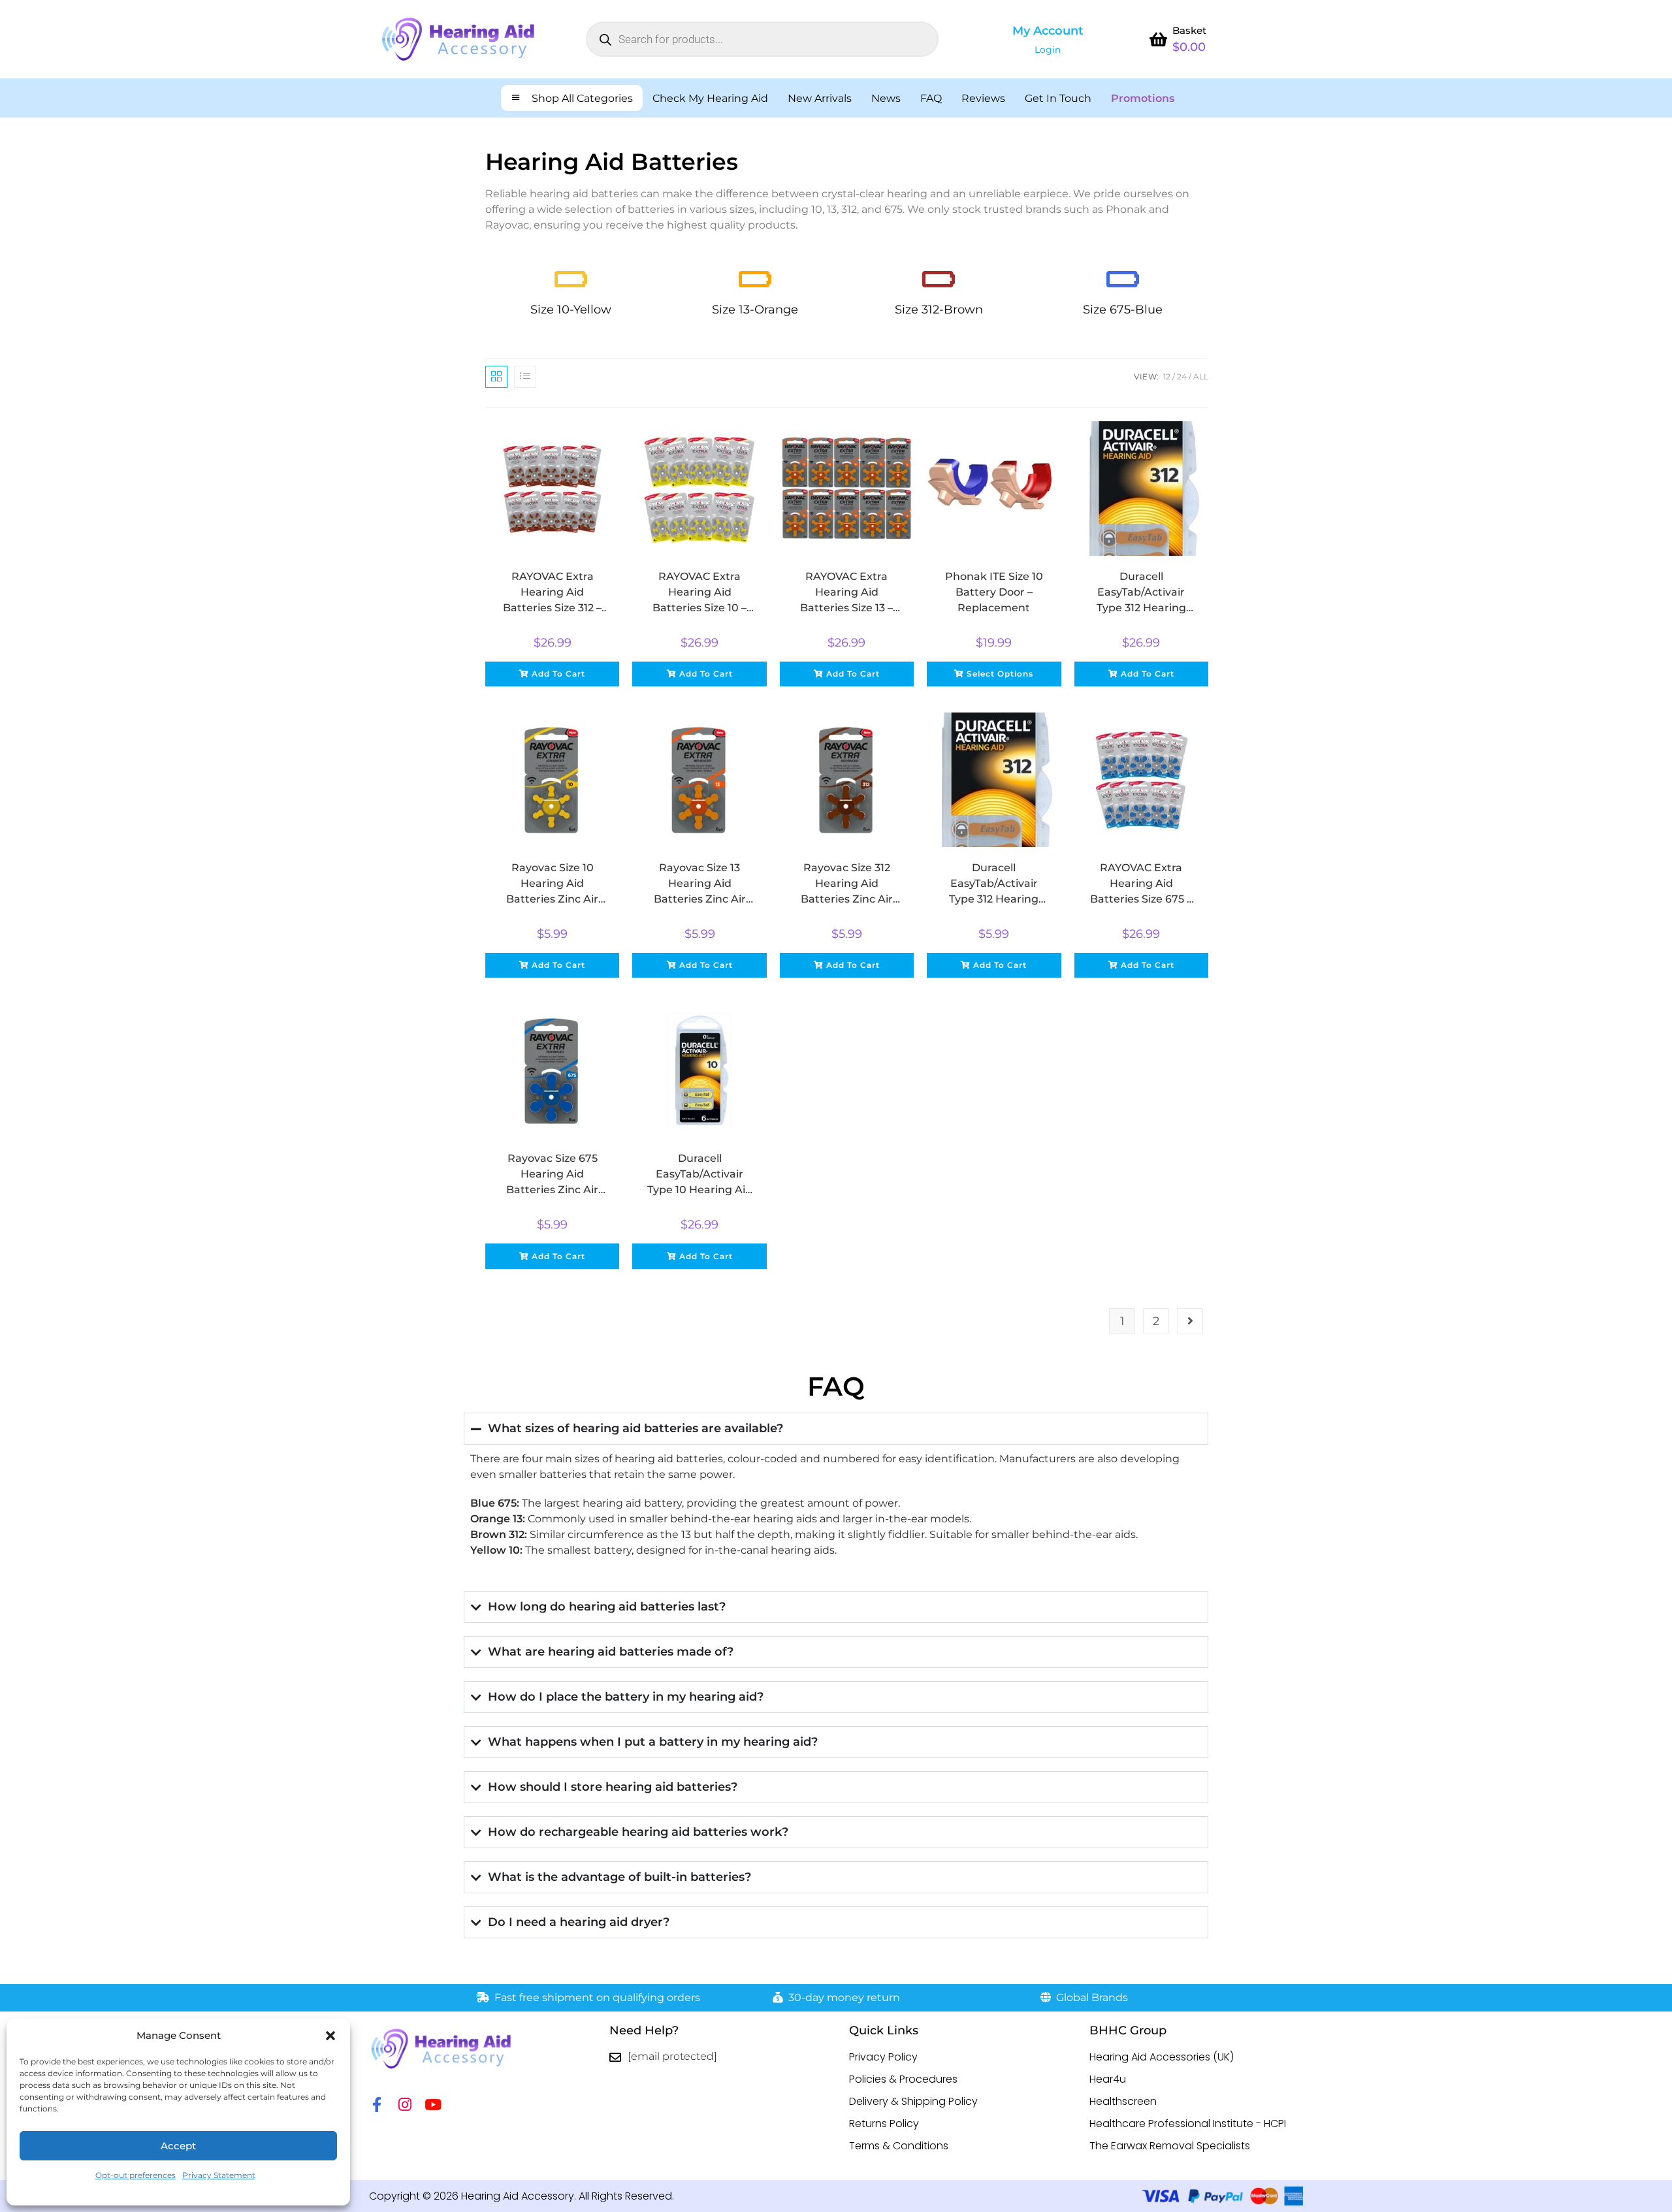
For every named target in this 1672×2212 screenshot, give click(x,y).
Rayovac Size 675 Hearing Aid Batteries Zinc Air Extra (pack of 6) (552, 1175)
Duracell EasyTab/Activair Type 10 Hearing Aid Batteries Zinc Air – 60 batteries (700, 1175)
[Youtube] (433, 2105)
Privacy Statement (219, 2175)
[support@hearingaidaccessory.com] (615, 2057)
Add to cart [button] (558, 674)
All (1201, 377)
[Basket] (1158, 39)
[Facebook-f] (377, 2105)
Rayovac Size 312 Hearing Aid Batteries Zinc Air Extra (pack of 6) (847, 884)
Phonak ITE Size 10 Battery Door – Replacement (994, 592)
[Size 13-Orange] (755, 279)
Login (1048, 50)
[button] (330, 2036)
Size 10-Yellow (571, 310)
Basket (1189, 30)
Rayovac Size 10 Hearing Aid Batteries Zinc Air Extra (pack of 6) (552, 884)
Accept (178, 2146)
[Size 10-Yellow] (571, 279)
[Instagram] (405, 2105)
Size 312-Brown (939, 310)
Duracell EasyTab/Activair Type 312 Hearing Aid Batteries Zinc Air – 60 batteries (1141, 593)
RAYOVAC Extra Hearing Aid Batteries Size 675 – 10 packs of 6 (1141, 884)
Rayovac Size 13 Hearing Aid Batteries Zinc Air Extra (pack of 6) (700, 884)
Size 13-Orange (755, 310)
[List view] (525, 377)
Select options (1000, 674)
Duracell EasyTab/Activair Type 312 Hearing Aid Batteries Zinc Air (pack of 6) (994, 884)
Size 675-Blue (1123, 310)
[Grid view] (496, 377)
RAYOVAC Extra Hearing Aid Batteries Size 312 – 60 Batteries (552, 593)
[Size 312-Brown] (939, 279)
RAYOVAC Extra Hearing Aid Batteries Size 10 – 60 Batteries (699, 593)
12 (1167, 377)
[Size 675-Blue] (1123, 279)
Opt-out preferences (136, 2175)
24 (1182, 377)
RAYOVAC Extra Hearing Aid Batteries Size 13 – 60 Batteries (846, 593)
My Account (1048, 31)
